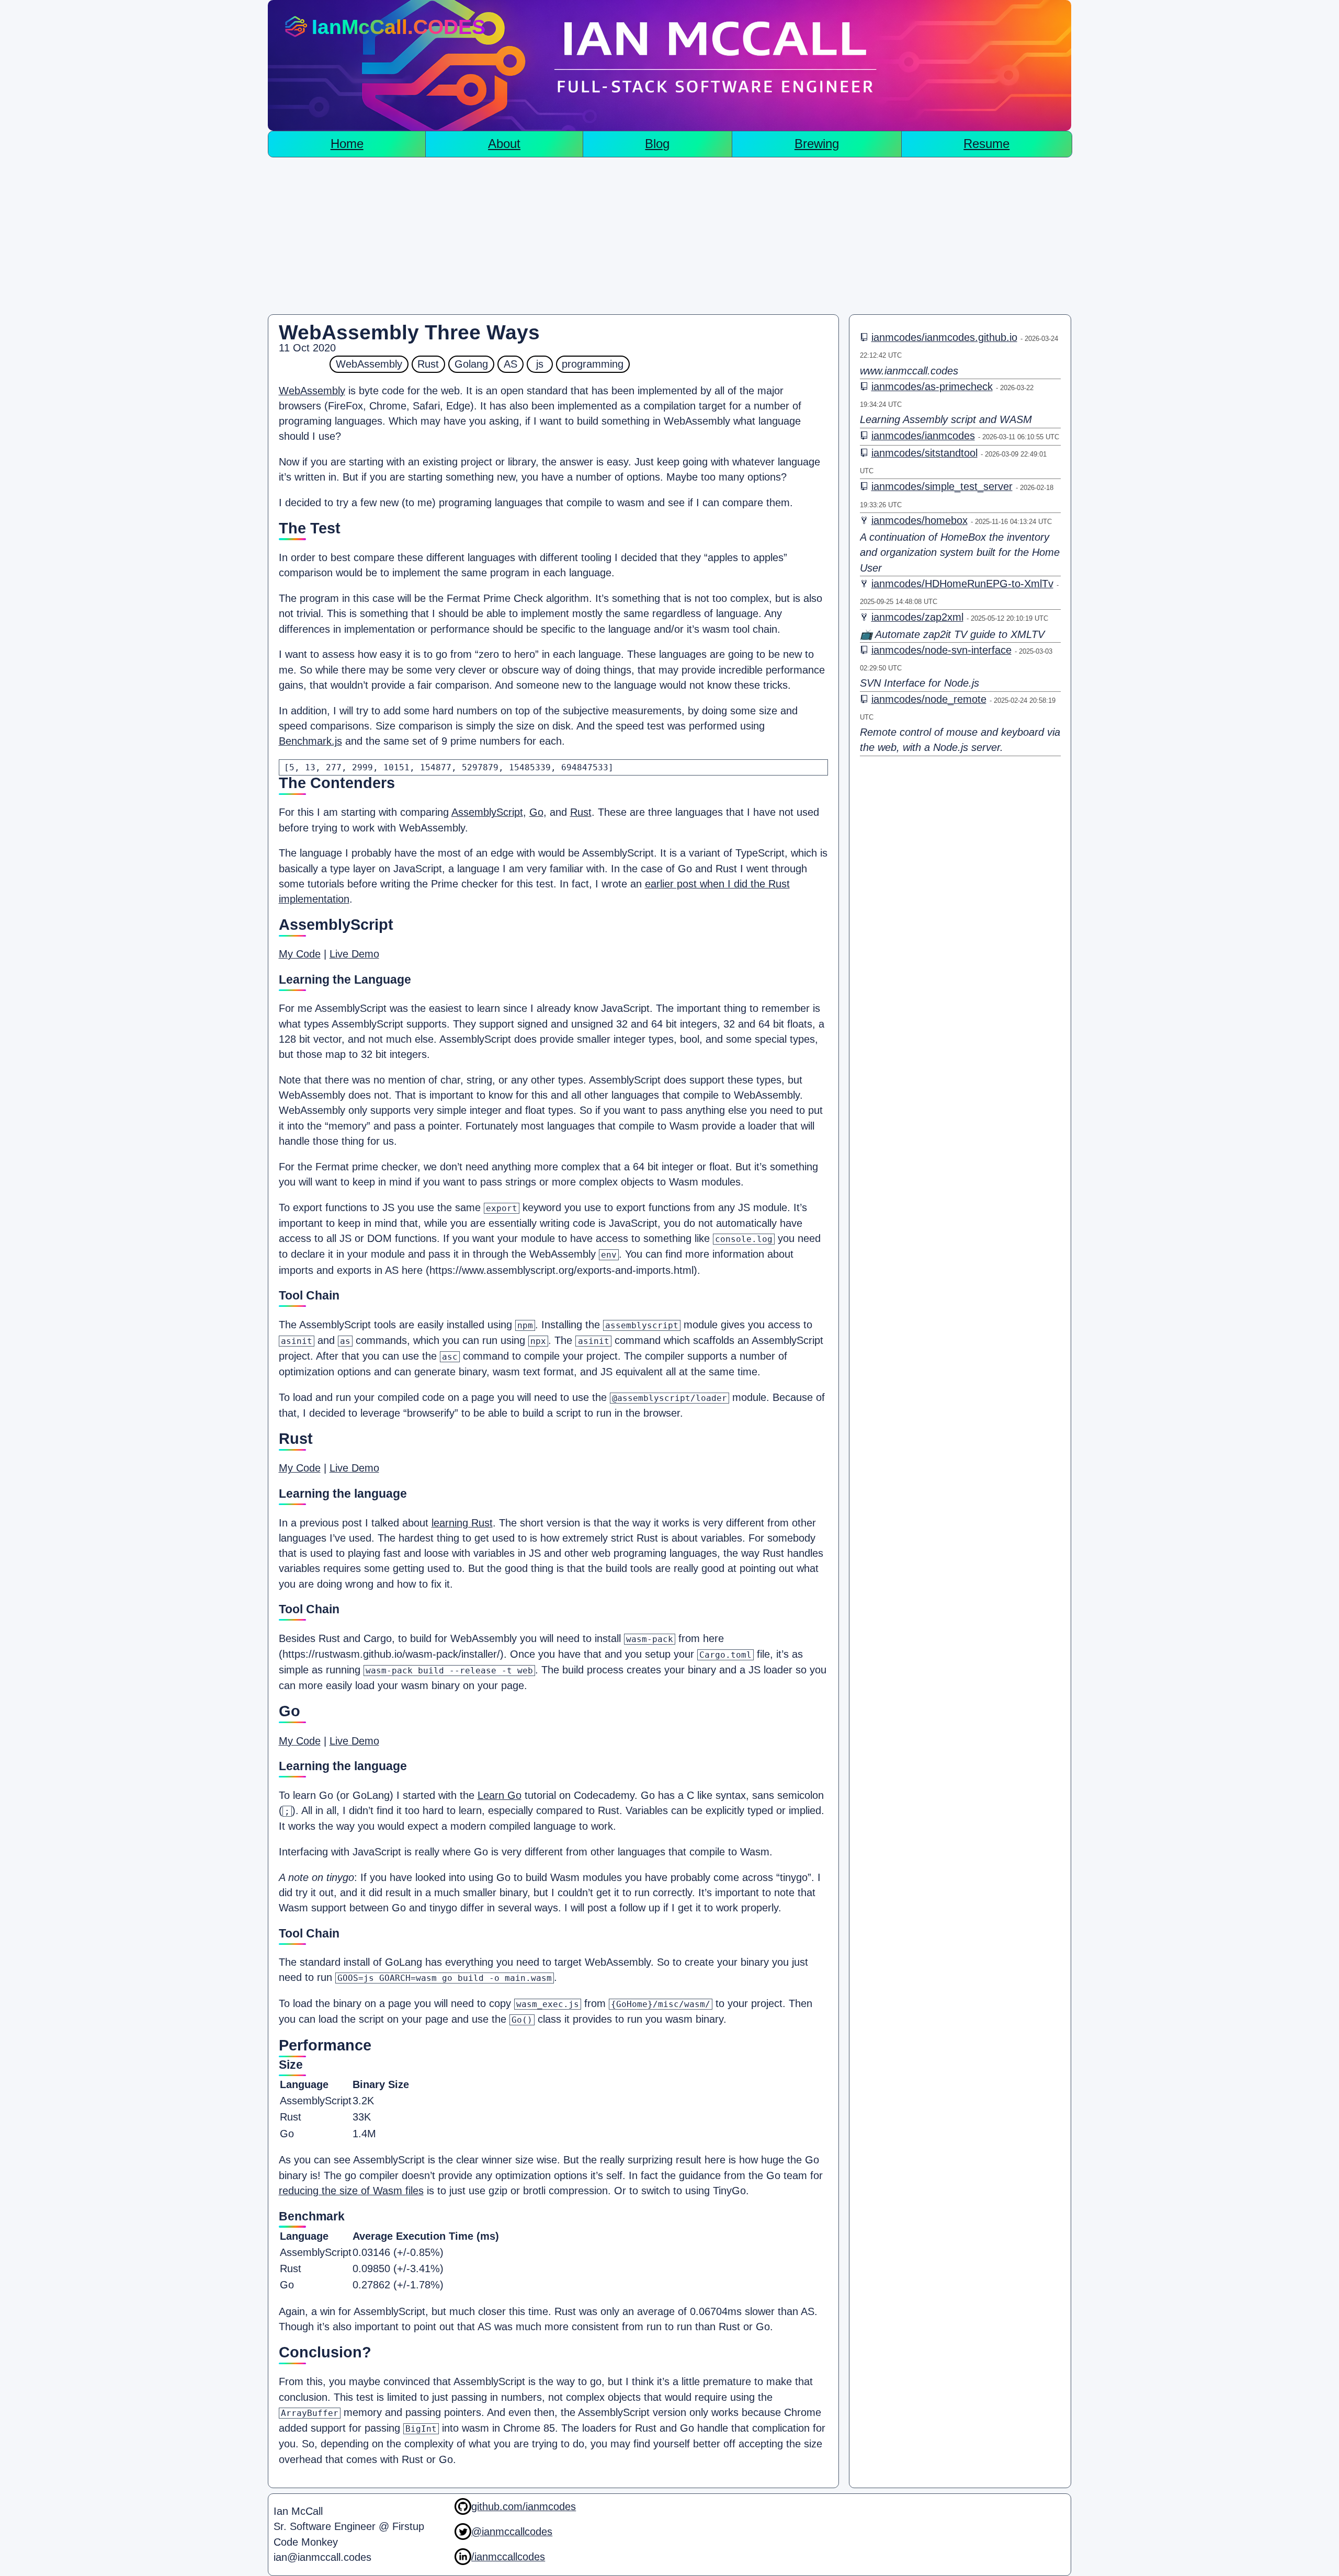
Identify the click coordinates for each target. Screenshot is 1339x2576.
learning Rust (462, 1523)
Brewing (817, 144)
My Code (300, 954)
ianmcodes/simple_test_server (942, 486)
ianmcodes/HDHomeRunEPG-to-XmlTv (962, 584)
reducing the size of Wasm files (351, 2191)
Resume (986, 144)
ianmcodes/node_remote (929, 699)
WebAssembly (312, 391)
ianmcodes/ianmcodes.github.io (944, 337)
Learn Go (500, 1795)
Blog (657, 144)
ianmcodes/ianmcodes (923, 436)
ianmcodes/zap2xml (917, 617)
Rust (581, 812)
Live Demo (354, 954)
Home (347, 144)
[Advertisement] (669, 236)
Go (536, 812)
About (504, 144)
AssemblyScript (487, 812)
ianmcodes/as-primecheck (932, 386)
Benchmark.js (310, 741)
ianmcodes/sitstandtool (924, 453)
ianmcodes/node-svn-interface (941, 650)
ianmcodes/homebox (920, 520)
